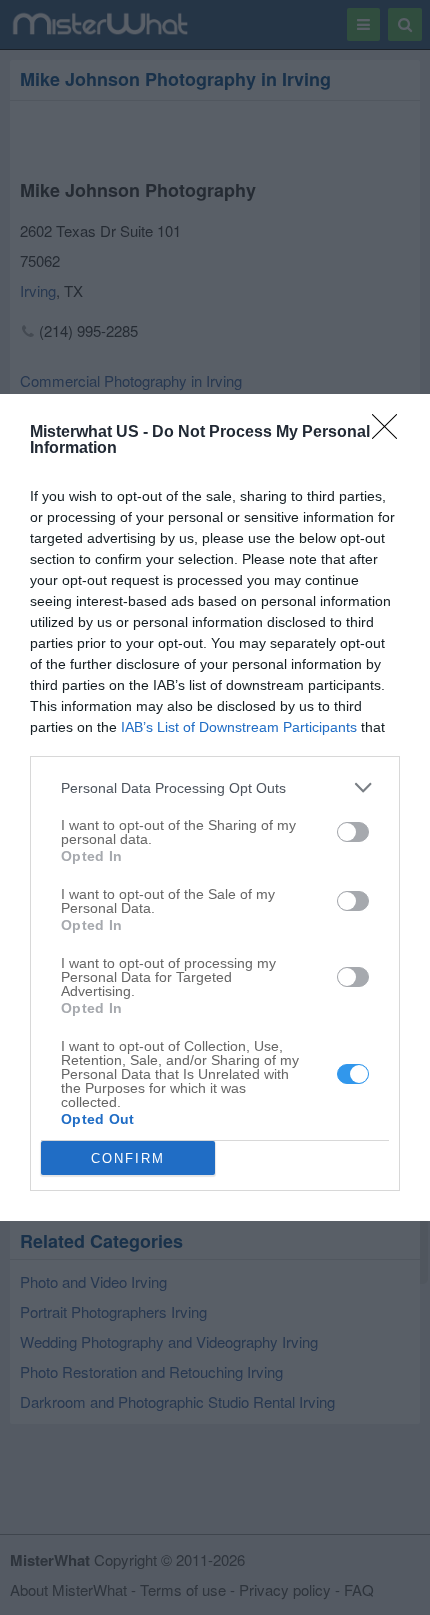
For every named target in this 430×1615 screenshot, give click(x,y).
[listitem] (215, 787)
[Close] (391, 433)
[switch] (353, 832)
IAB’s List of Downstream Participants (239, 727)
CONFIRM (128, 1158)
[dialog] (215, 807)
